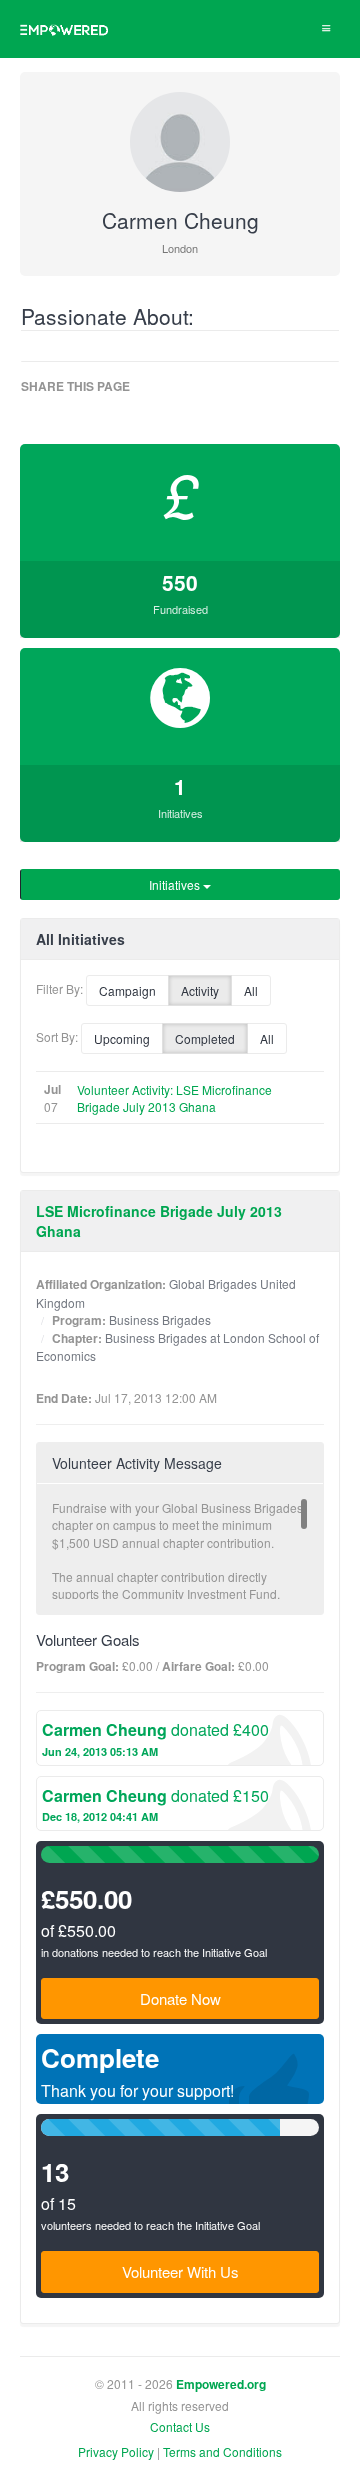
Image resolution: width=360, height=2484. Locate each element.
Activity (200, 990)
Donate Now (180, 1998)
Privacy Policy (116, 2451)
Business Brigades (160, 1319)
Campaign (127, 990)
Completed (205, 1038)
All (251, 990)
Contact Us (180, 2426)
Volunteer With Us (180, 2271)
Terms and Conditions (222, 2451)
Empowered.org (221, 2384)
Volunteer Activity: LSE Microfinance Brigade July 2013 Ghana (174, 1098)
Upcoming (122, 1038)
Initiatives (176, 884)
